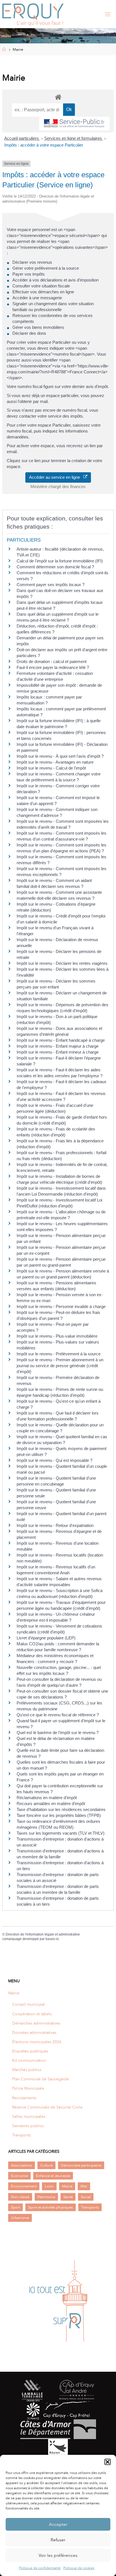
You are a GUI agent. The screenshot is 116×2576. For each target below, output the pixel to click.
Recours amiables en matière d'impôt (51, 1804)
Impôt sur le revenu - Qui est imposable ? (54, 1460)
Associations (22, 2165)
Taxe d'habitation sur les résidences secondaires (61, 1809)
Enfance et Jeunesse (53, 2176)
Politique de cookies (79, 2568)
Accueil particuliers (22, 138)
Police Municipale (28, 2088)
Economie (19, 2176)
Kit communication (29, 2060)
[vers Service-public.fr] (74, 124)
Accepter (58, 2524)
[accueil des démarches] (58, 97)
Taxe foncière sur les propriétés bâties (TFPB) (59, 1815)
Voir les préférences (58, 2555)
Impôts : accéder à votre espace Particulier (44, 145)
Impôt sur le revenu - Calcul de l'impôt (51, 768)
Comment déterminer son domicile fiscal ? (55, 567)
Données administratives (34, 2032)
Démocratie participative (81, 2165)
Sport (15, 2207)
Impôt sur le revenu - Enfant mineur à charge (58, 1052)
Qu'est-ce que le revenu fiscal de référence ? (58, 1715)
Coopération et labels (32, 2014)
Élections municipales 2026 (37, 2042)
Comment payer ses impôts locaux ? (51, 585)
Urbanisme (20, 2218)
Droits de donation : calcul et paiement (52, 661)
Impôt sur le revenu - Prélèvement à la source (59, 1354)
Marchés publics (27, 2070)
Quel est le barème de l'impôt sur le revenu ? (58, 1733)
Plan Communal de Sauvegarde (41, 2079)
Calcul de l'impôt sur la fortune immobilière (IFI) (60, 561)
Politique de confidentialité (40, 2568)
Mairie (14, 1993)
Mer (84, 2186)
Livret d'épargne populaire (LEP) (46, 1638)
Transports (21, 2135)
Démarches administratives (36, 2023)
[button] (108, 2462)
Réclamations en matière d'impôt (47, 1798)
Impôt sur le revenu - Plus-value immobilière (57, 1336)
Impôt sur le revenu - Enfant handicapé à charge (61, 1040)
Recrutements (24, 2098)
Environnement (24, 2186)
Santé (68, 2197)
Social (86, 2197)
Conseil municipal (28, 2004)
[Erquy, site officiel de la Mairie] (33, 14)
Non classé (20, 2197)
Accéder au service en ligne (56, 477)
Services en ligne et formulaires (74, 138)
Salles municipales (29, 2116)
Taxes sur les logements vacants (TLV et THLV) (61, 1833)
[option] (58, 2301)
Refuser (58, 2540)
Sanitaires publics (28, 2126)
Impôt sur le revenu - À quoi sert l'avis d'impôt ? (60, 756)
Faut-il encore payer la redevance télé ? (53, 667)
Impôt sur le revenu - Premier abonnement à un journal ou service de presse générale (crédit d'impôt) (60, 1366)
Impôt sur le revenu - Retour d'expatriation (55, 1525)
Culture (46, 2165)
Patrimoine (46, 2197)
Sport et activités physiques (51, 2207)
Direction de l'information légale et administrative (43, 1934)
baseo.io (52, 1939)
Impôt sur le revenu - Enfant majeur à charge (58, 1046)
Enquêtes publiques (30, 2051)
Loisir (49, 2186)
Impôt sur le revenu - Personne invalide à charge (61, 1306)
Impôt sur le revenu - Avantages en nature (55, 762)
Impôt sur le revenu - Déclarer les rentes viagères (62, 963)
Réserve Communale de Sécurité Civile (47, 2107)
